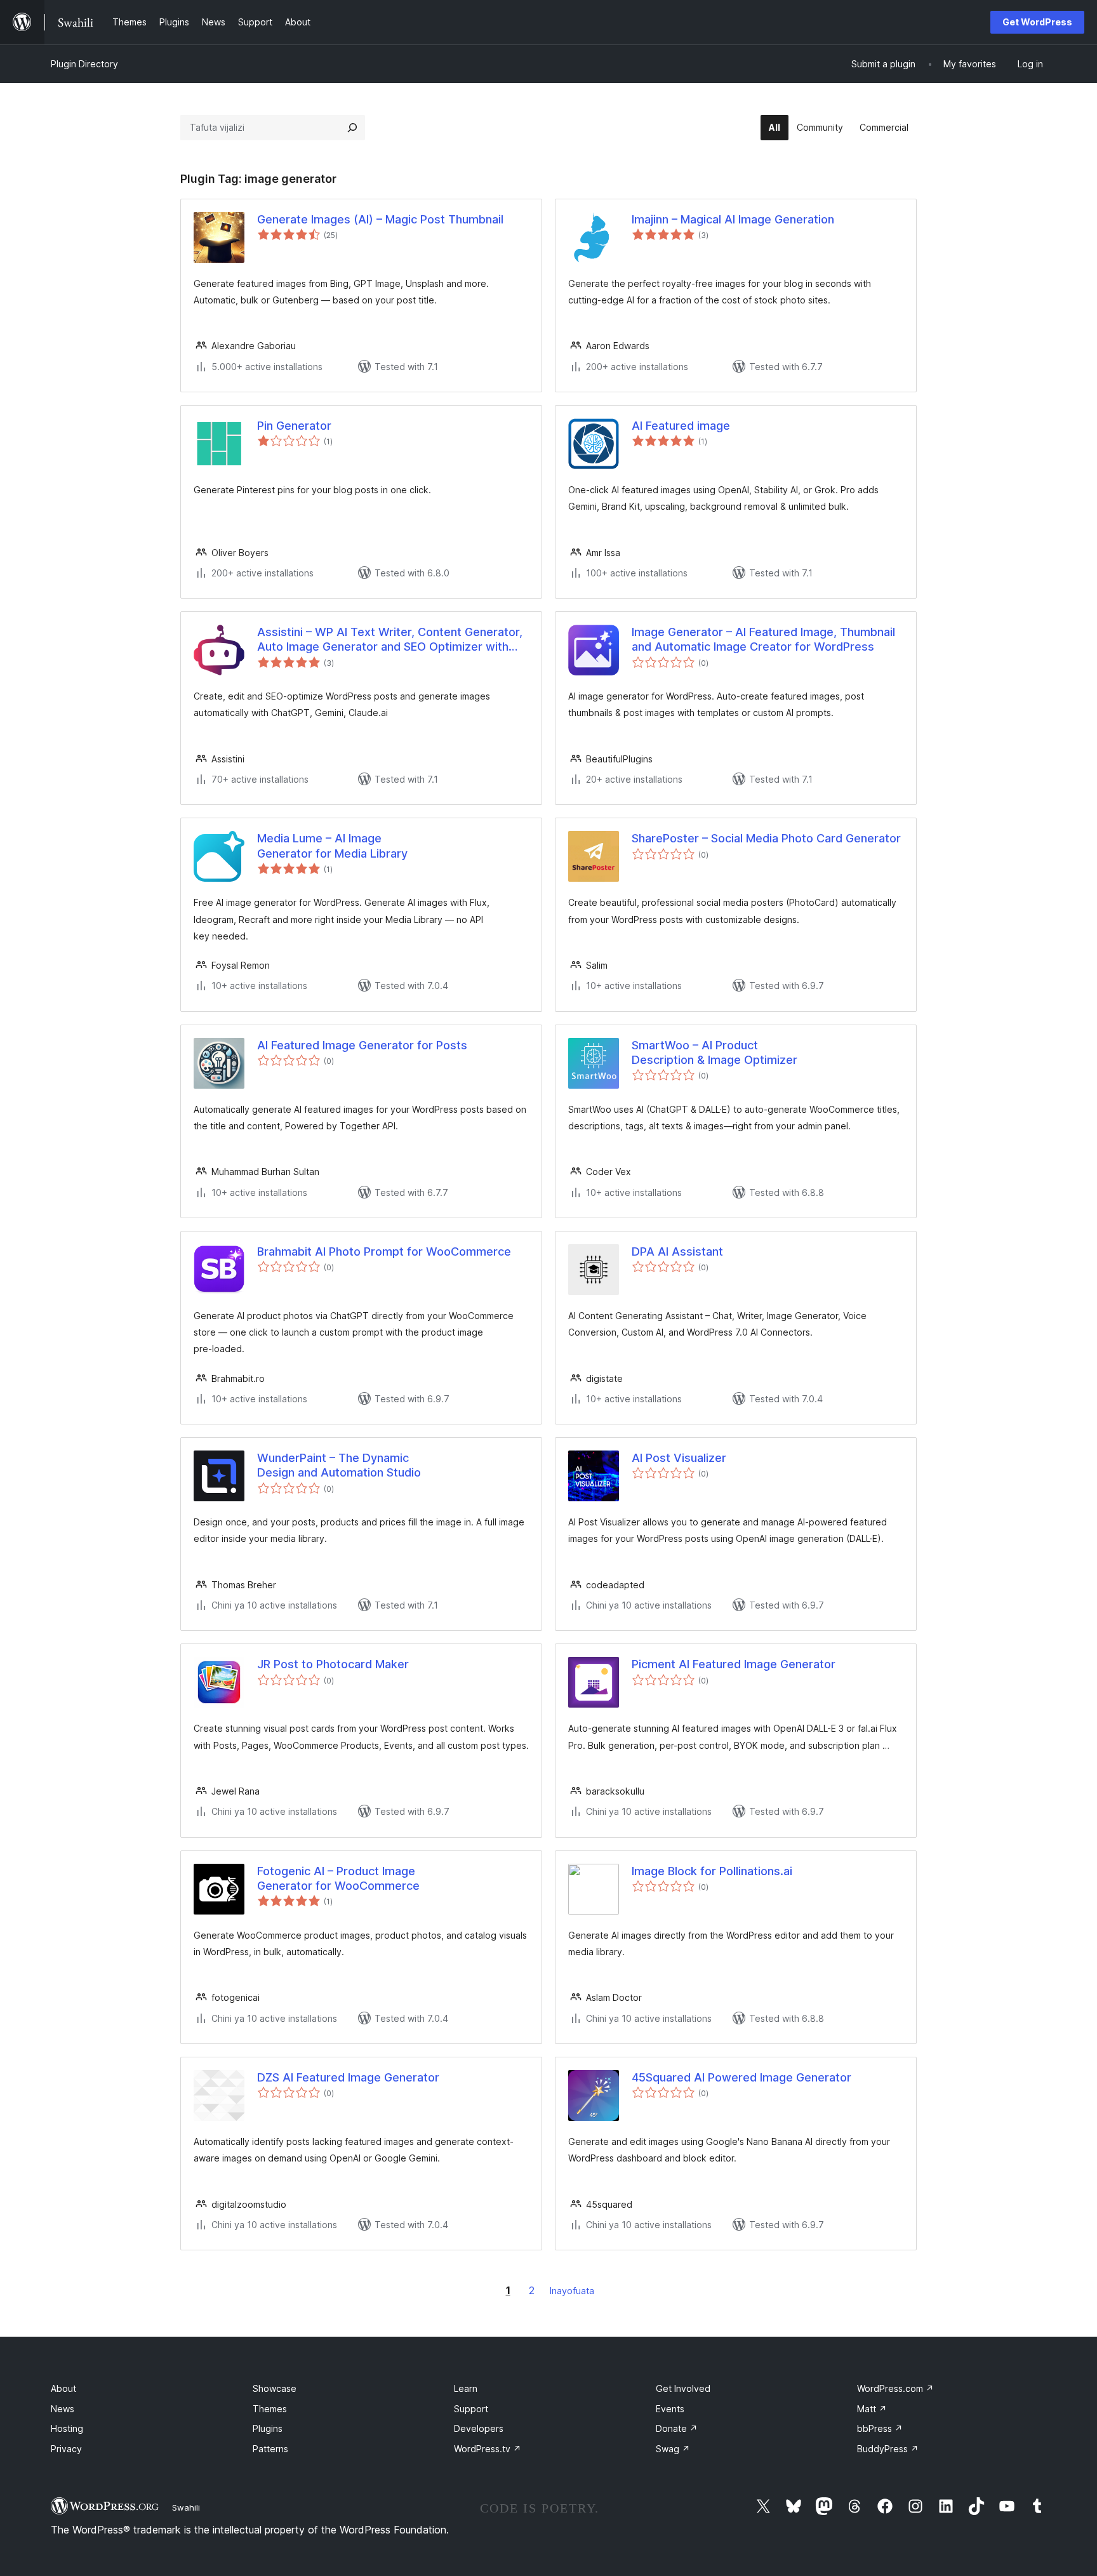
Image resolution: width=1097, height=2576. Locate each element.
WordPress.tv (488, 2449)
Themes (270, 2409)
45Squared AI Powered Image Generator (741, 2077)
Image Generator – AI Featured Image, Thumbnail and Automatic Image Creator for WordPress (763, 639)
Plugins (268, 2428)
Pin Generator (294, 426)
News (63, 2409)
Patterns (270, 2449)
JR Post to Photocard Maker (333, 1664)
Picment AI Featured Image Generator (734, 1664)
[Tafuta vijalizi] (352, 128)
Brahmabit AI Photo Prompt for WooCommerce (384, 1251)
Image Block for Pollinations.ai (712, 1871)
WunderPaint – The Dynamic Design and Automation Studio (339, 1465)
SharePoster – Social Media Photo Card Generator (766, 838)
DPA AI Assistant (677, 1251)
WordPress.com (895, 2388)
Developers (479, 2428)
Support (471, 2409)
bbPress (880, 2428)
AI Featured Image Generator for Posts (362, 1045)
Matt (872, 2409)
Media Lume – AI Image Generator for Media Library (332, 846)
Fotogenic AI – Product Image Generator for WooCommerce (338, 1878)
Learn (466, 2388)
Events (670, 2409)
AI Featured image (681, 426)
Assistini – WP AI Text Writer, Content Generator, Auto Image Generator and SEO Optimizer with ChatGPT (390, 640)
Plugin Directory (84, 64)
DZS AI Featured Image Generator (348, 2077)
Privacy (66, 2449)
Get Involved (683, 2388)
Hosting (67, 2428)
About (63, 2388)
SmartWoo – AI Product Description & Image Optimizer (715, 1052)
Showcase (275, 2388)
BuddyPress (888, 2449)
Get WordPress (1037, 22)
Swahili (186, 2507)
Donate (677, 2428)
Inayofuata (572, 2291)
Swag (673, 2449)
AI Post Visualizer (679, 1458)
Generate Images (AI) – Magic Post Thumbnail (380, 219)
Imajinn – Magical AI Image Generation (733, 219)
